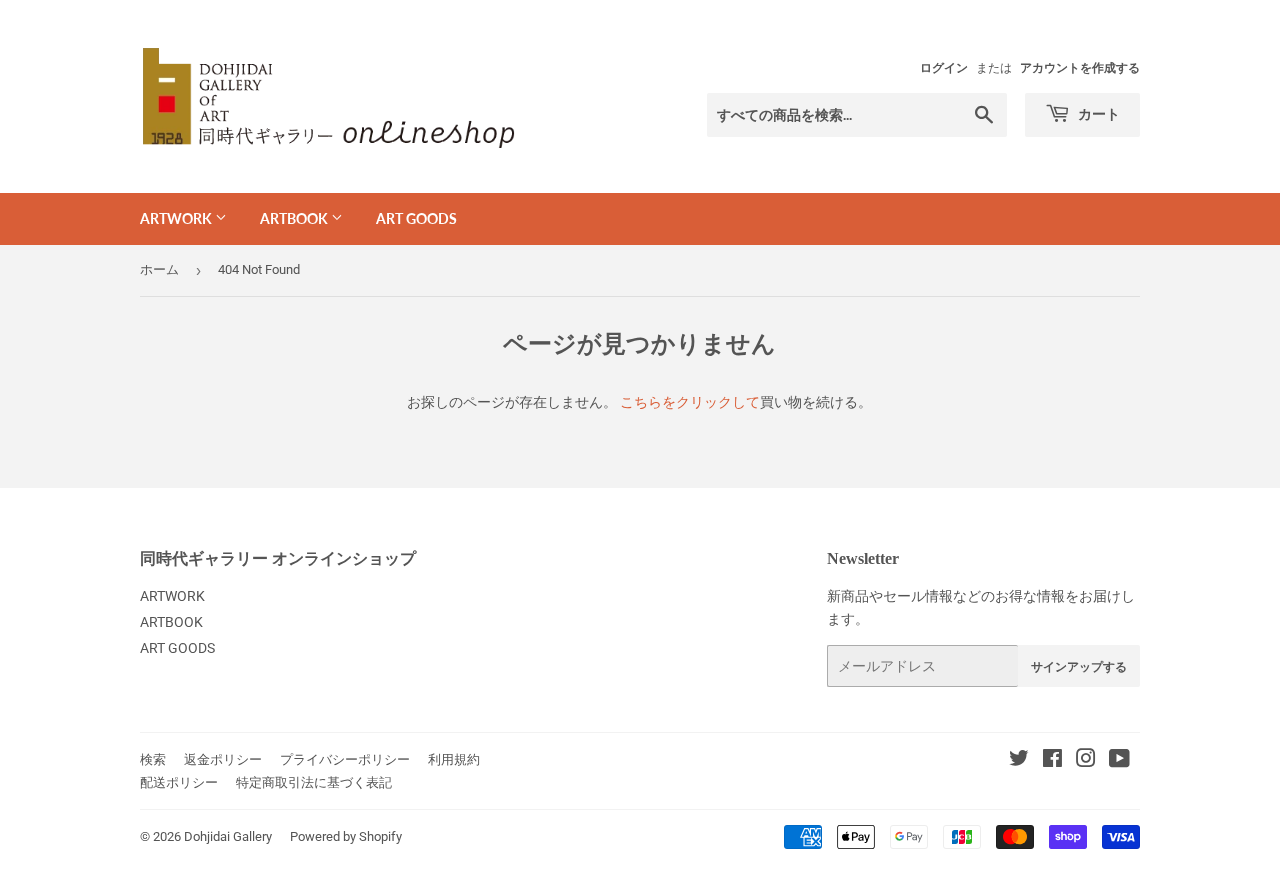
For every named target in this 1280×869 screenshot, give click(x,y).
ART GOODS (416, 218)
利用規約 (454, 759)
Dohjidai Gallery (228, 836)
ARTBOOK (295, 218)
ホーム (159, 269)
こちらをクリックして (690, 402)
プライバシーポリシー (345, 759)
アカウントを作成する (1080, 68)
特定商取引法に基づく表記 (314, 782)
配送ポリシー (179, 782)
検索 (153, 759)
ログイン (944, 68)
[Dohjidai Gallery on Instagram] (1086, 761)
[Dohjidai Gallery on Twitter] (1019, 761)
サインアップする (1079, 666)
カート (1097, 113)
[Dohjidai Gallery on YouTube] (1119, 761)
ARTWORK (177, 218)
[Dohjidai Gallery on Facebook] (1052, 761)
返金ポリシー (223, 759)
